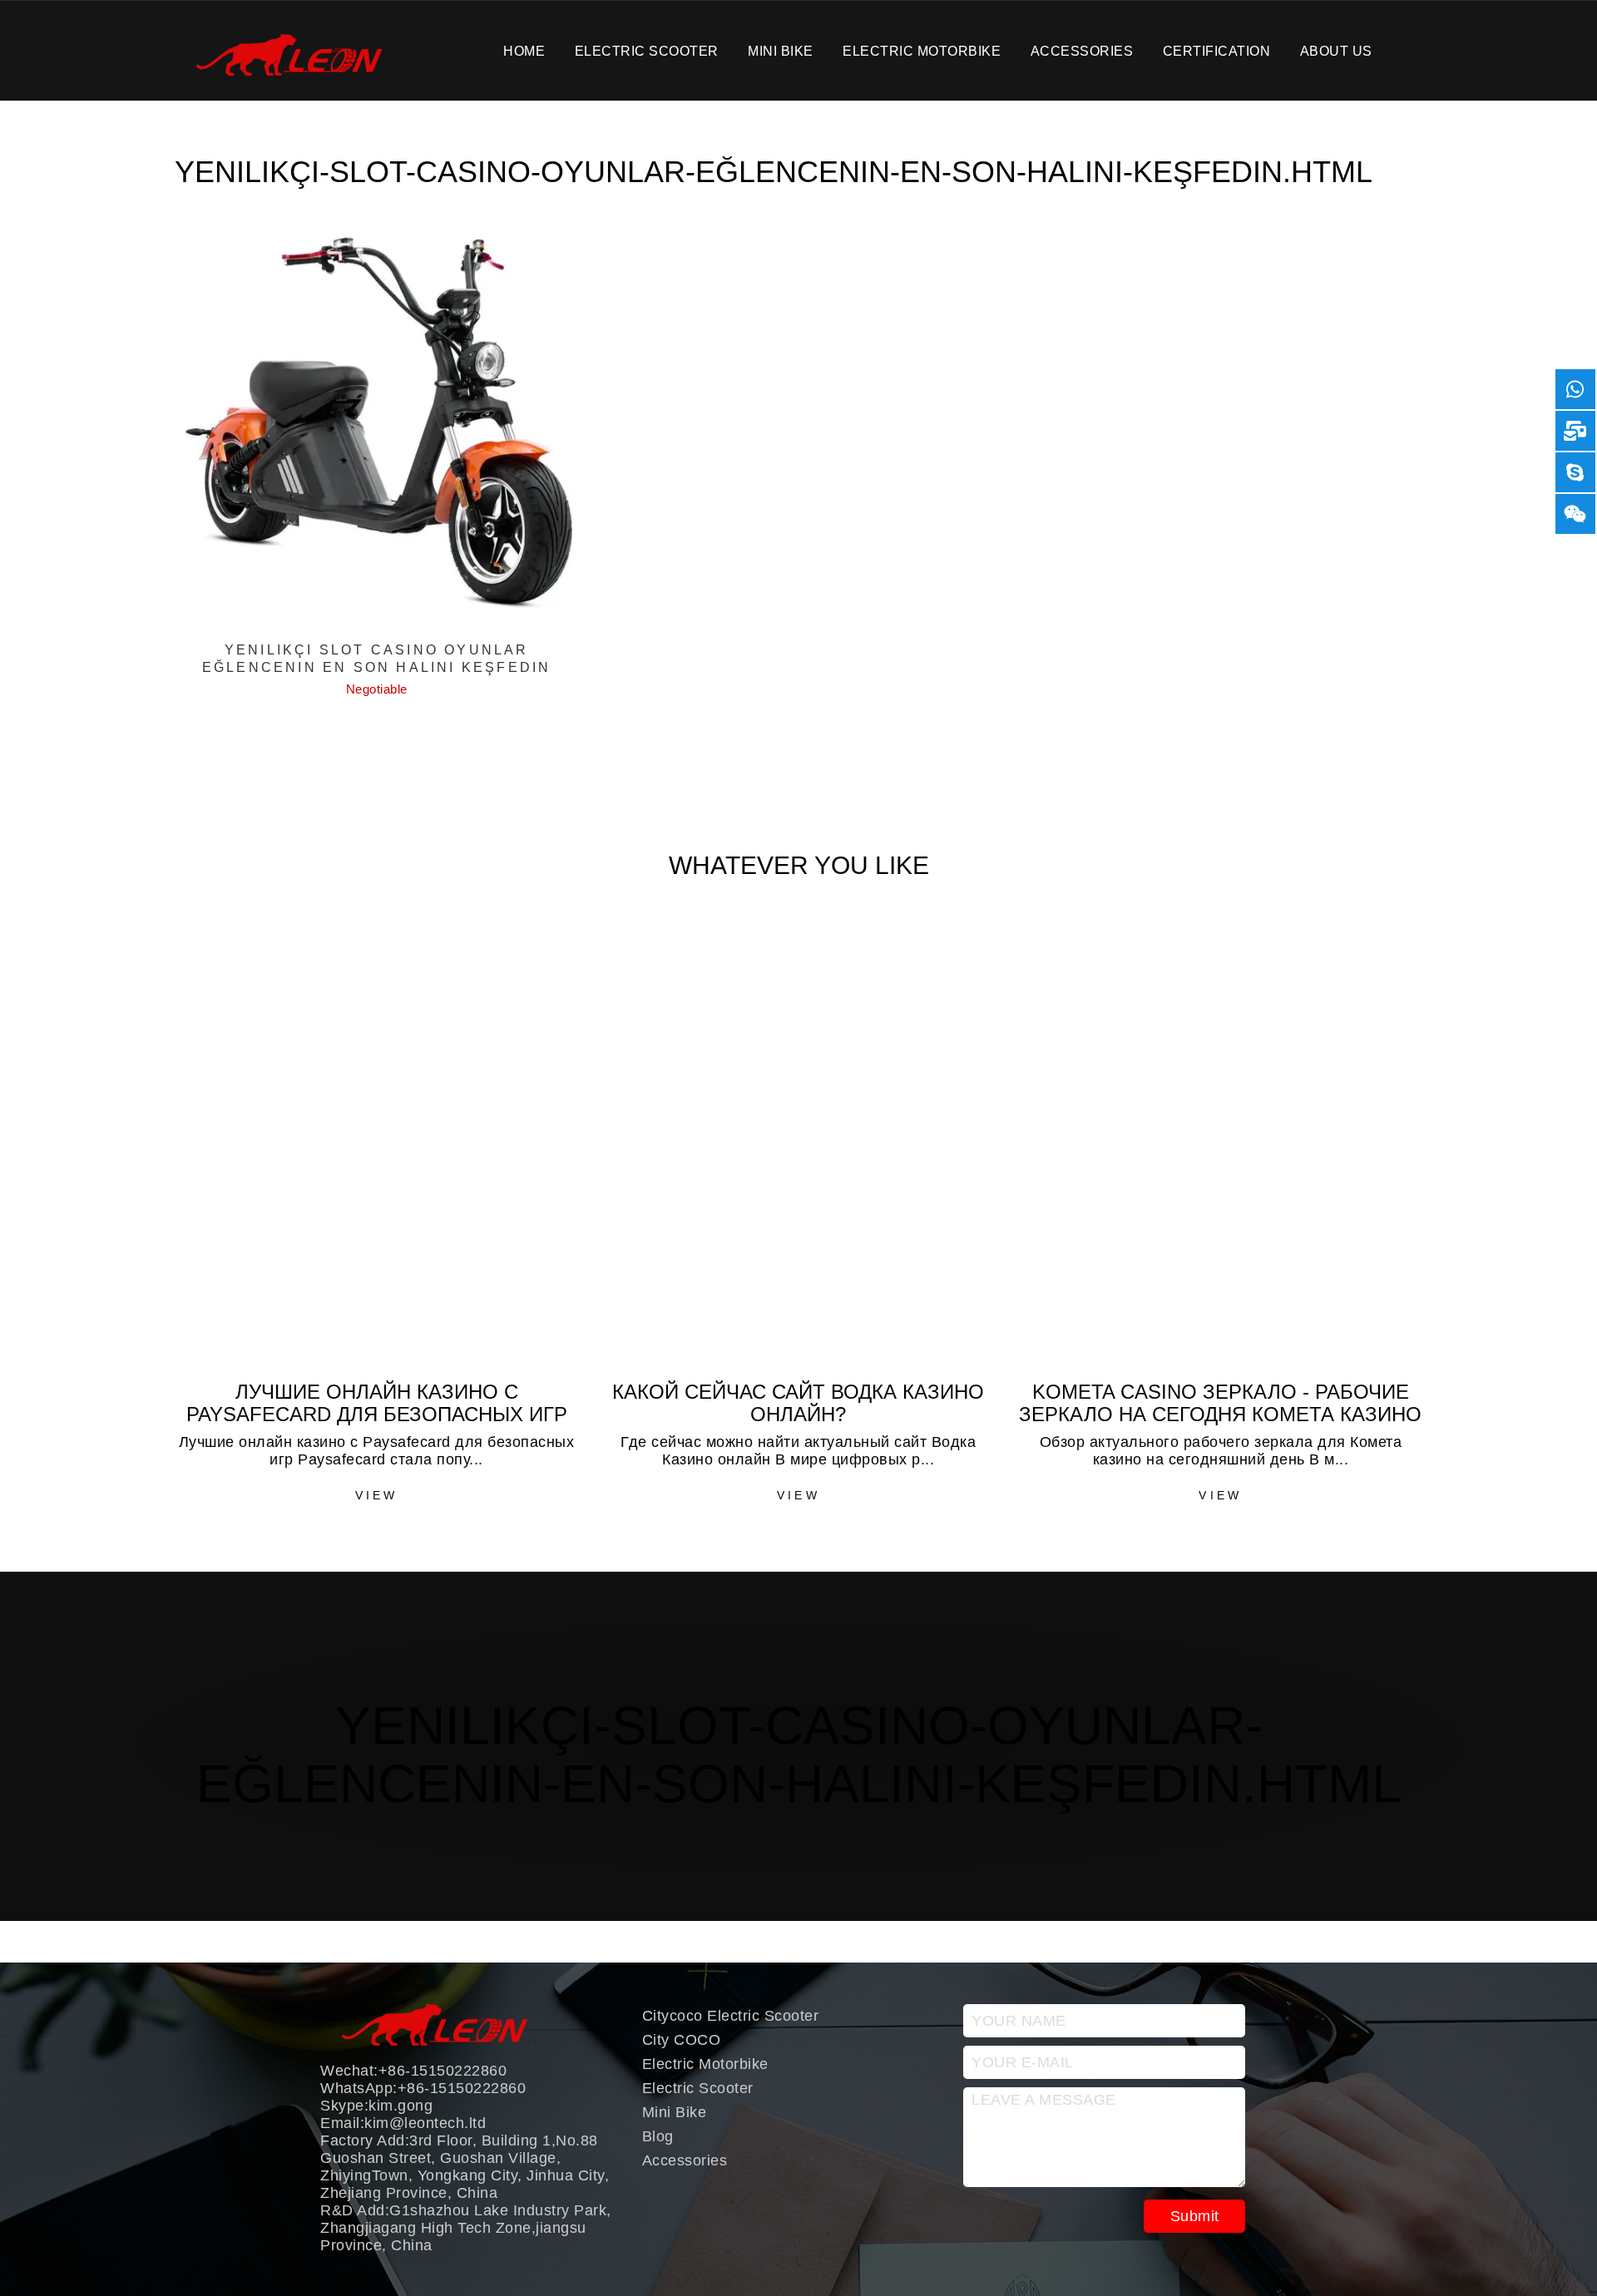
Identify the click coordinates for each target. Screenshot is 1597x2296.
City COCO (682, 2040)
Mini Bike (781, 50)
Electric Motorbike (922, 50)
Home (524, 50)
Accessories (1082, 50)
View (377, 1495)
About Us (1336, 50)
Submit (1195, 2216)
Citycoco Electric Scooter (731, 2016)
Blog (658, 2136)
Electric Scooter (647, 50)
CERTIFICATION (1217, 50)
